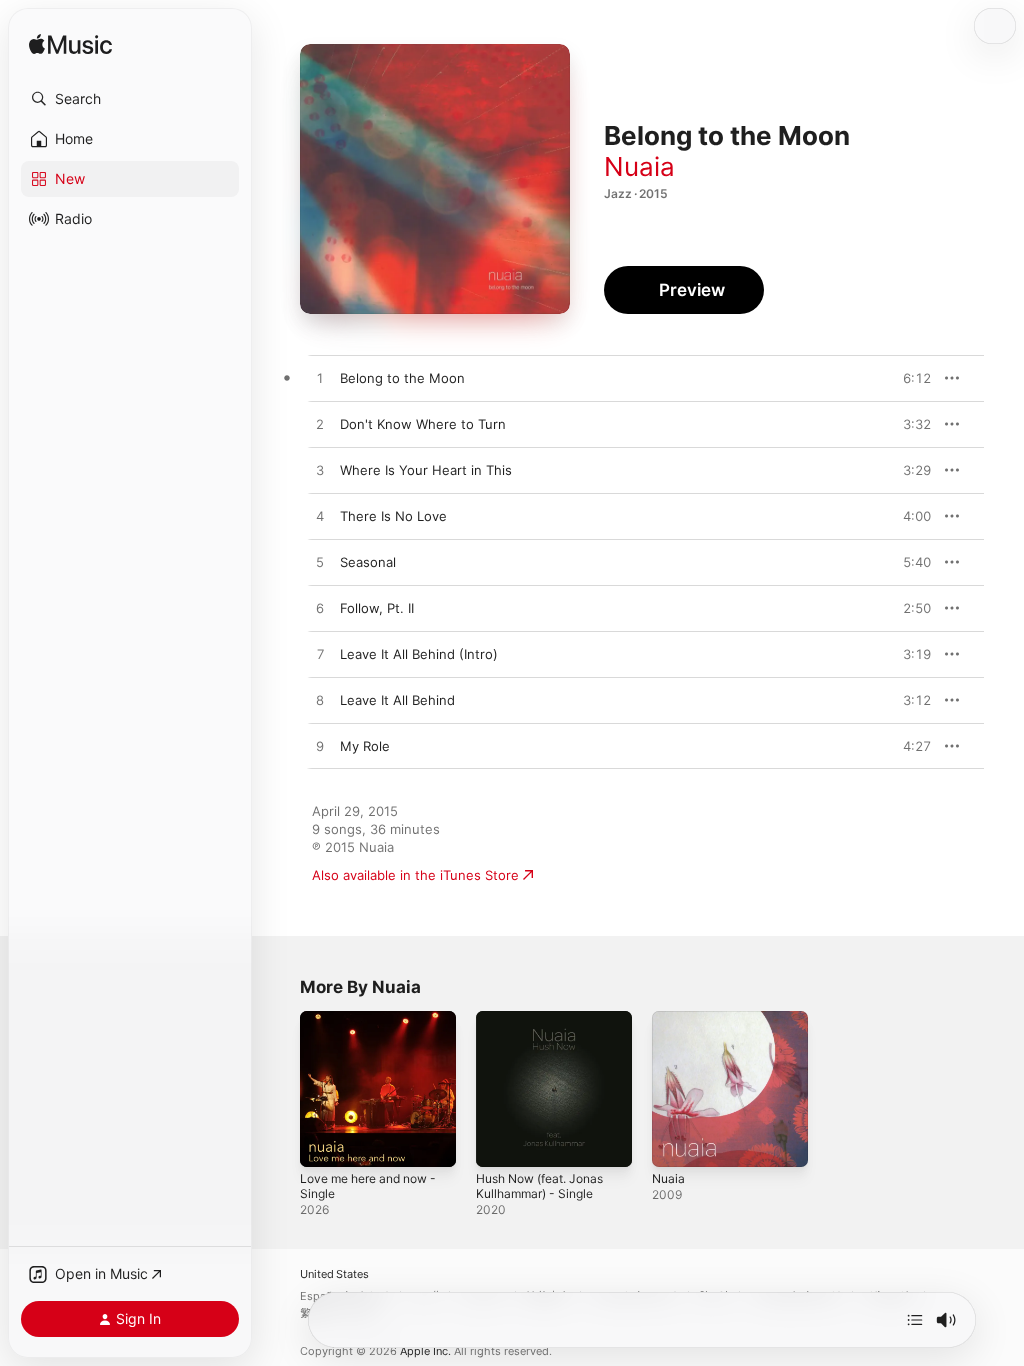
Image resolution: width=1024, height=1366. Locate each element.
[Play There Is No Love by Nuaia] (320, 517)
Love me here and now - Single (368, 1186)
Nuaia (639, 166)
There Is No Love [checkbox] (393, 516)
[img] (70, 45)
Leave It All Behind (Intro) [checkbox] (419, 654)
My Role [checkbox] (365, 746)
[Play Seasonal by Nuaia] (320, 563)
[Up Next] (915, 1320)
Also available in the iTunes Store (415, 875)
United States (334, 1274)
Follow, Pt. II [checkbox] (377, 608)
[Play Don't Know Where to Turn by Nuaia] (320, 425)
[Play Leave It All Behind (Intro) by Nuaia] (320, 655)
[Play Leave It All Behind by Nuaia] (320, 701)
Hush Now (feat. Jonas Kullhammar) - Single (539, 1186)
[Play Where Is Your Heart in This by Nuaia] (320, 471)
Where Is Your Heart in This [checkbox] (426, 470)
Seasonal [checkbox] (368, 562)
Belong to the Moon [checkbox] (402, 378)
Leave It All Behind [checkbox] (397, 700)
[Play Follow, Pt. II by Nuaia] (320, 609)
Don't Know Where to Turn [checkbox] (423, 424)
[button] (130, 99)
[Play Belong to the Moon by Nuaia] (320, 379)
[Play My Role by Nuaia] (320, 747)
